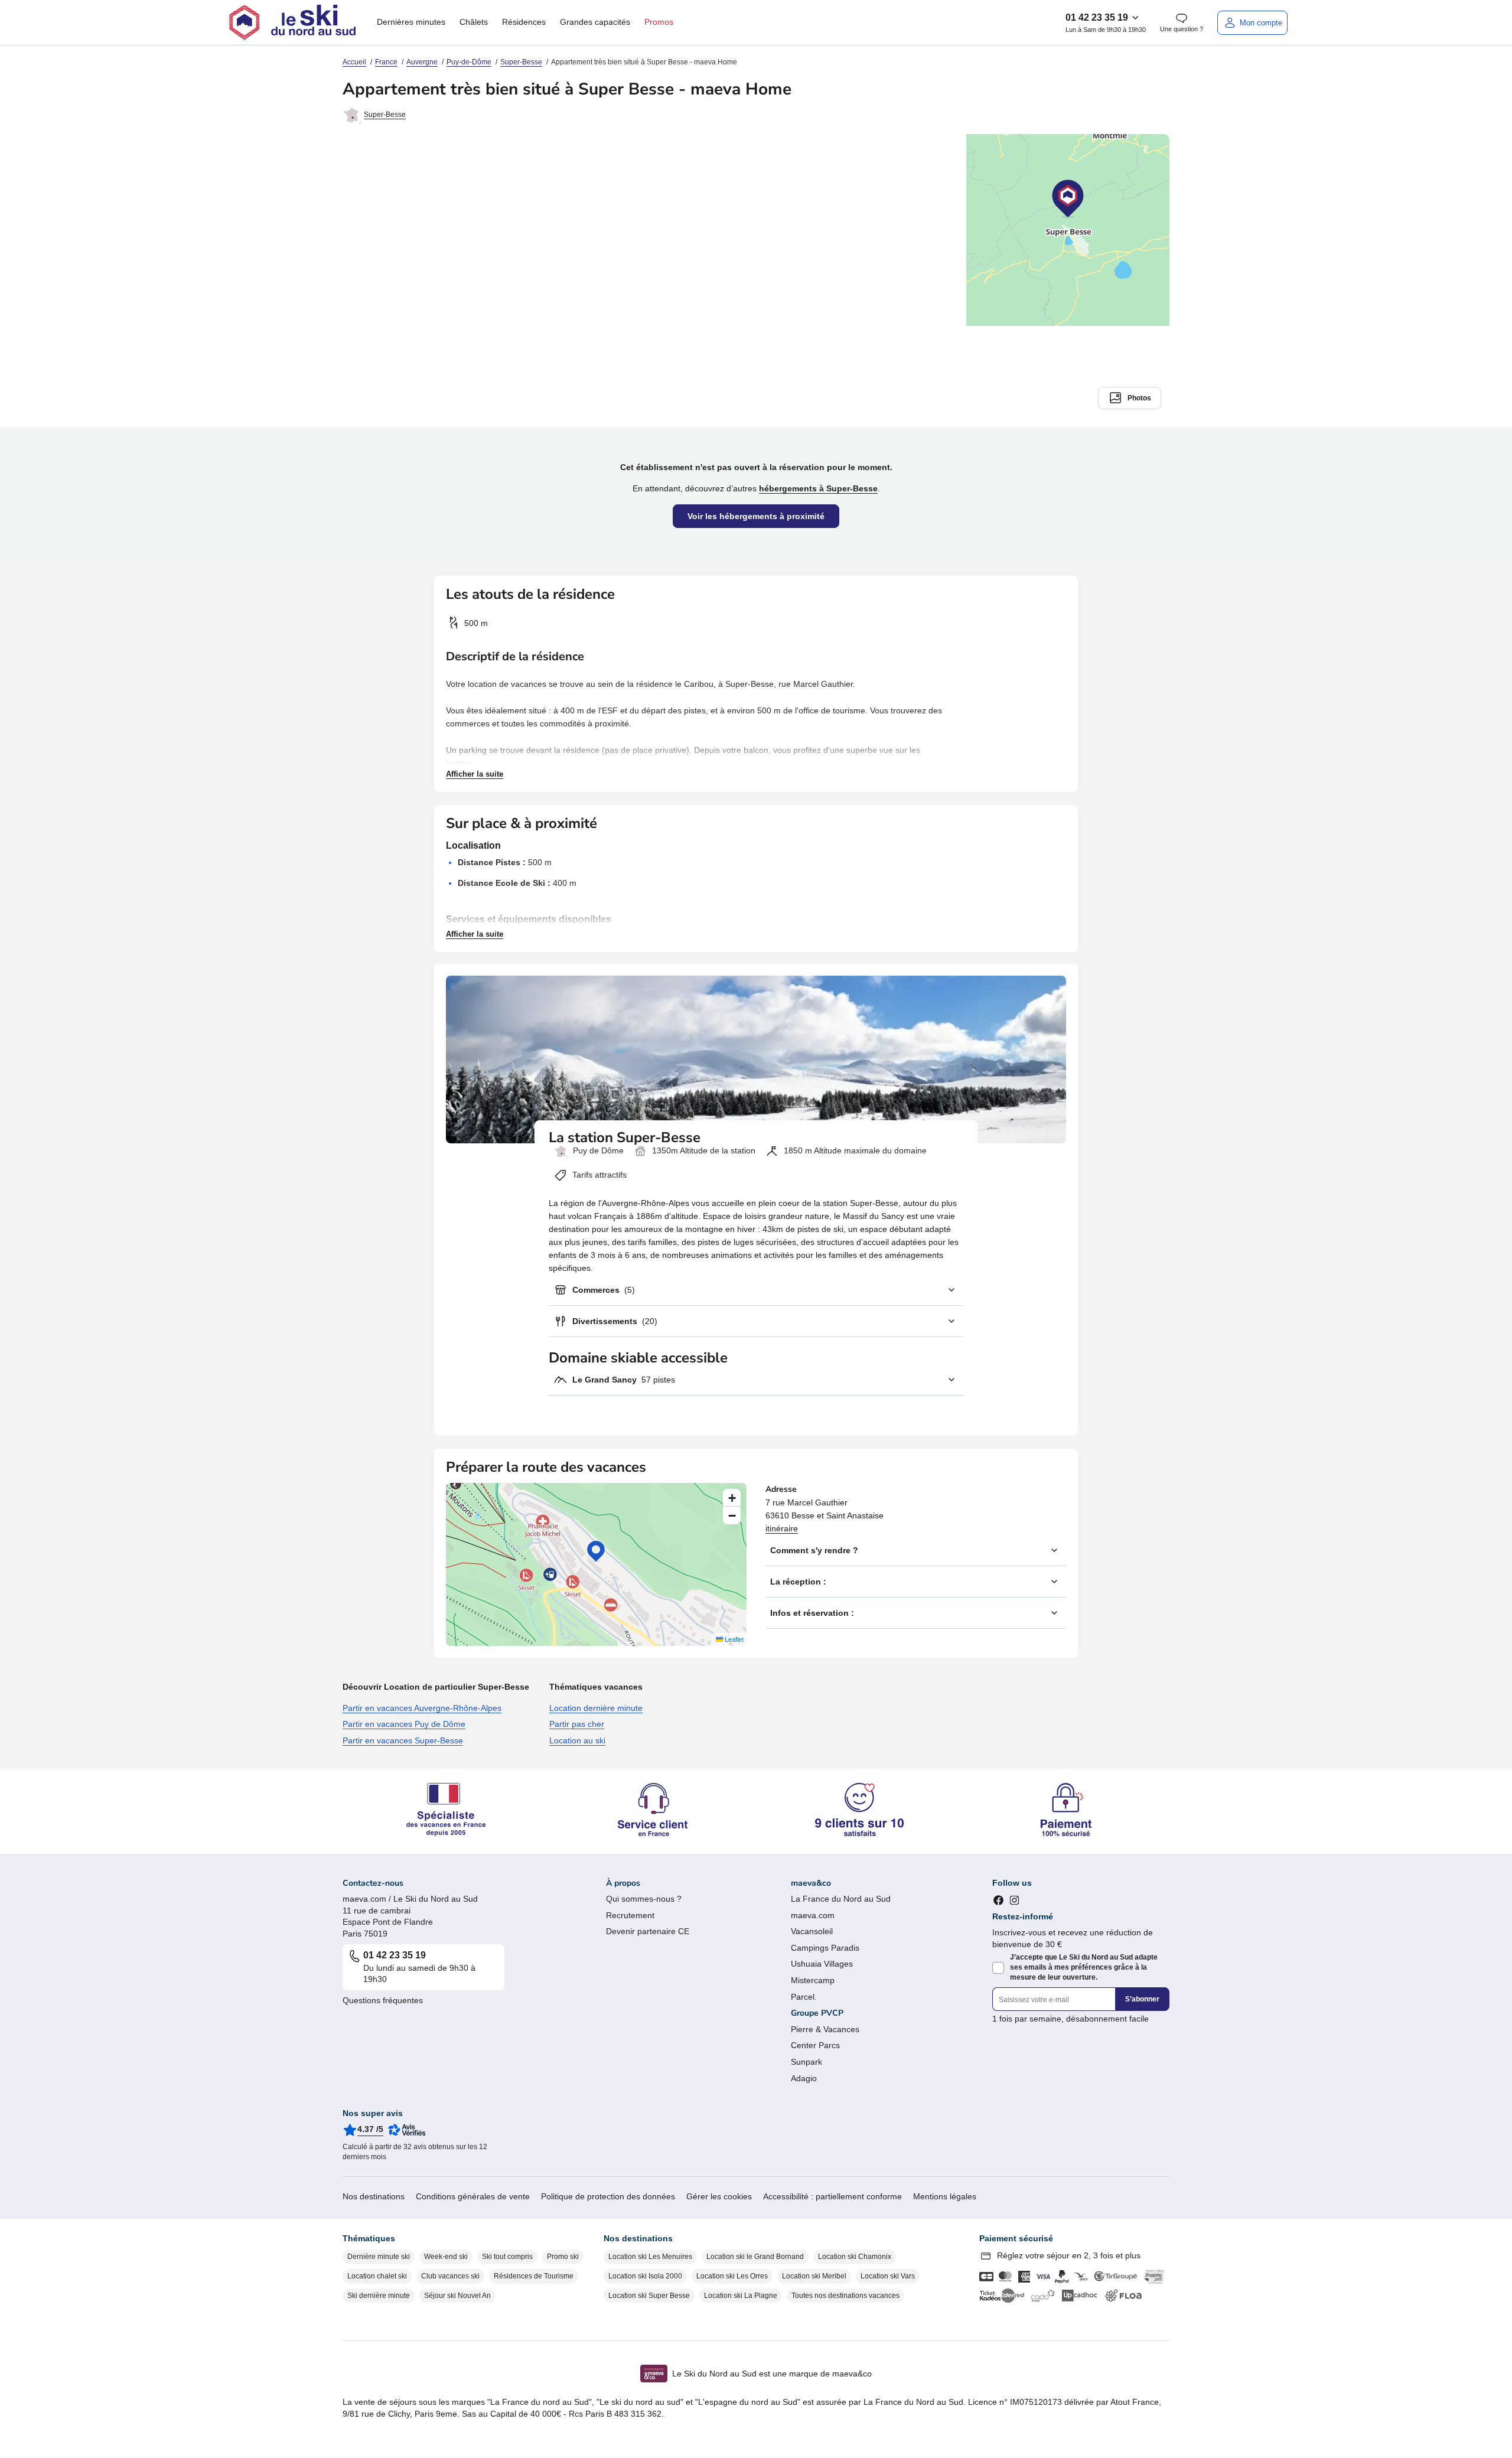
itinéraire (782, 1528)
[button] (596, 1551)
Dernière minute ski (379, 2257)
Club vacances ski (450, 2276)
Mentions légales (945, 2196)
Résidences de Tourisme (534, 2276)
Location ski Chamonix (855, 2257)
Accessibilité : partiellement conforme (832, 2196)
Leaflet (733, 1639)
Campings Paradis (825, 1948)
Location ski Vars (888, 2276)
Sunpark (806, 2062)
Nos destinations (374, 2196)
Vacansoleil (812, 1931)
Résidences (524, 22)
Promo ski (563, 2257)
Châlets (474, 22)
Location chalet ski (377, 2276)
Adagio (804, 2078)
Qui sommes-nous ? (644, 1899)
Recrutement (630, 1915)
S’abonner (1142, 1999)
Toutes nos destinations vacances (845, 2296)
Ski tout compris (507, 2257)
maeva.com (813, 1915)
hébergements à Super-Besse (818, 488)
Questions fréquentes (383, 2000)
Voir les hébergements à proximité (756, 516)
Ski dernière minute (379, 2296)
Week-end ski (446, 2257)
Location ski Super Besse (649, 2296)
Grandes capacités (595, 22)
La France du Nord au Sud (841, 1899)
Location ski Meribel (814, 2276)
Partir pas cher (577, 1724)
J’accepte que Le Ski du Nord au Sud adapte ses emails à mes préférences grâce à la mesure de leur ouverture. (1084, 1967)
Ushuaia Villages (822, 1964)
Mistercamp (813, 1980)
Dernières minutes (411, 22)
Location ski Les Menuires (650, 2257)
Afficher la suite (475, 774)
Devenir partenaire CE (648, 1931)
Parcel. (804, 1997)
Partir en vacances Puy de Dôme (404, 1724)
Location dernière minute (596, 1708)
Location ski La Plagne (741, 2296)
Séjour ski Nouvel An (457, 2296)
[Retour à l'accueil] (292, 22)
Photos (1139, 398)
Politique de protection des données (608, 2196)
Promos (659, 22)
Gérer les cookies (719, 2196)
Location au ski (577, 1740)
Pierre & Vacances (825, 2029)
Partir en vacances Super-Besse (403, 1740)
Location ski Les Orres (732, 2276)
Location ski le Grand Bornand (755, 2257)
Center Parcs (815, 2045)
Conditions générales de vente (473, 2196)
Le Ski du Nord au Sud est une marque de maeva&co (772, 2374)
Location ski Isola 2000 (645, 2276)
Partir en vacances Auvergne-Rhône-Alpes (422, 1708)
